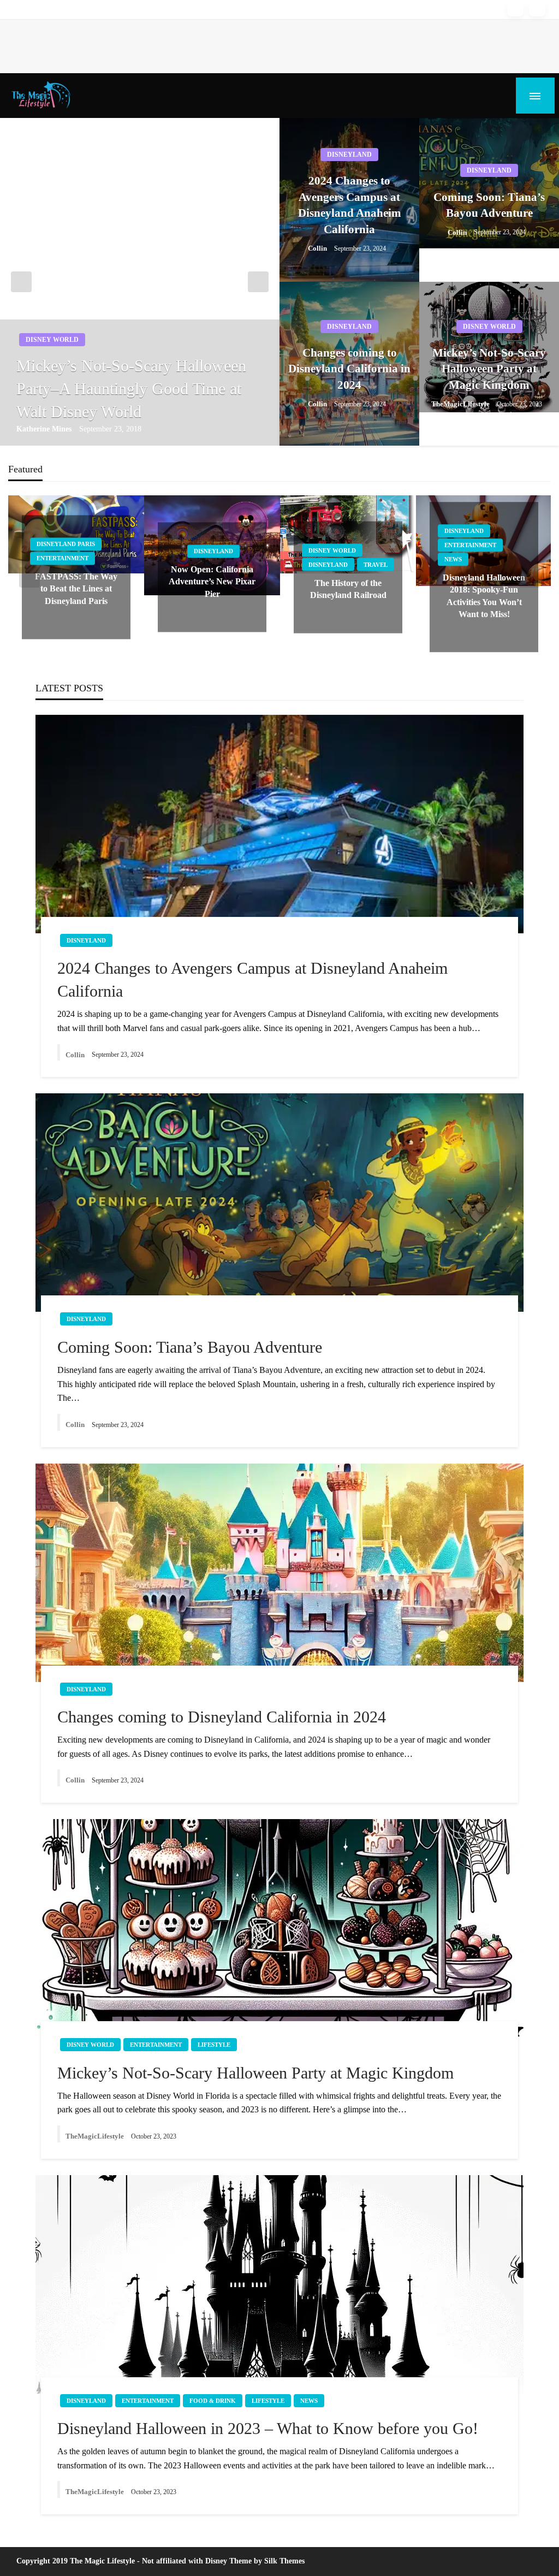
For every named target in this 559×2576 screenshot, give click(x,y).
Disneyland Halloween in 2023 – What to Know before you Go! (268, 2428)
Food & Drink (213, 2401)
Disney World (52, 340)
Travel (376, 564)
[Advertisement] (199, 44)
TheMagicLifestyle (461, 404)
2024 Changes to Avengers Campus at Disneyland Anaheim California (350, 205)
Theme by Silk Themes (267, 2561)
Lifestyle (214, 2045)
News (453, 559)
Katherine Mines (45, 429)
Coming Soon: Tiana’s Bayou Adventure (489, 205)
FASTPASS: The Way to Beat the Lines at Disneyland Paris (76, 589)
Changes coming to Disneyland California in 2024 (349, 369)
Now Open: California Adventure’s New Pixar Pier (212, 582)
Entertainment (63, 558)
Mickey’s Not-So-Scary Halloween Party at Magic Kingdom (489, 369)
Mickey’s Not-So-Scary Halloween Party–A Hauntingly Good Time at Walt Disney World (131, 389)
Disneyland (349, 155)
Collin (318, 248)
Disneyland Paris (66, 544)
